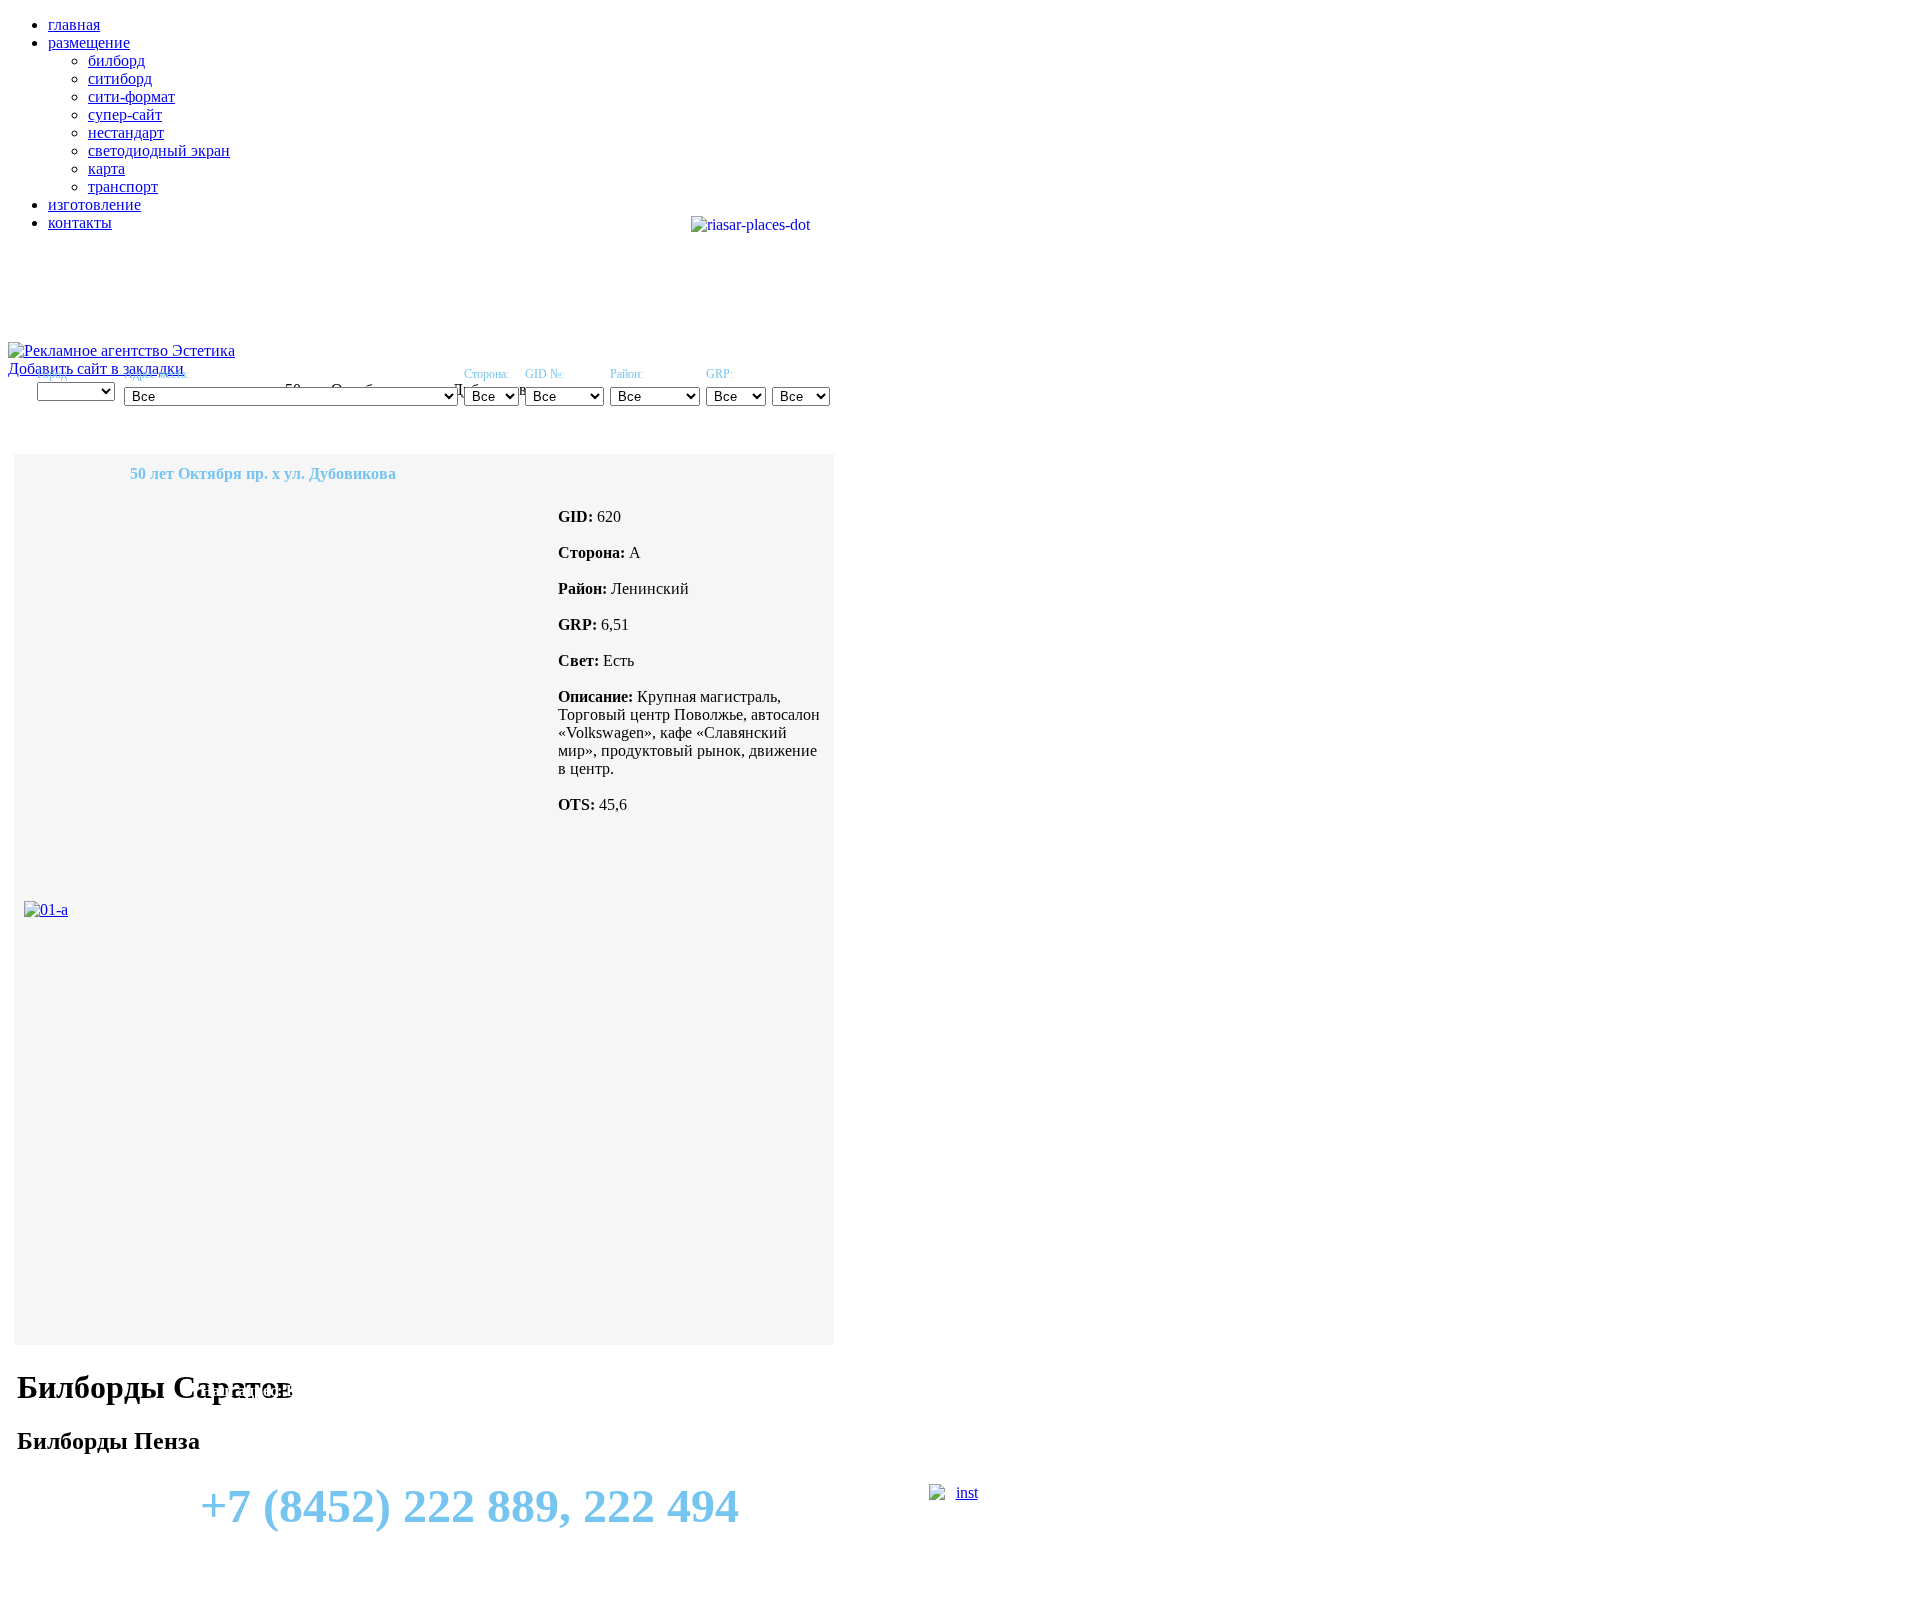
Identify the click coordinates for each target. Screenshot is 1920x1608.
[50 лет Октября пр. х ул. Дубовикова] (46, 909)
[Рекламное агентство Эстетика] (121, 350)
